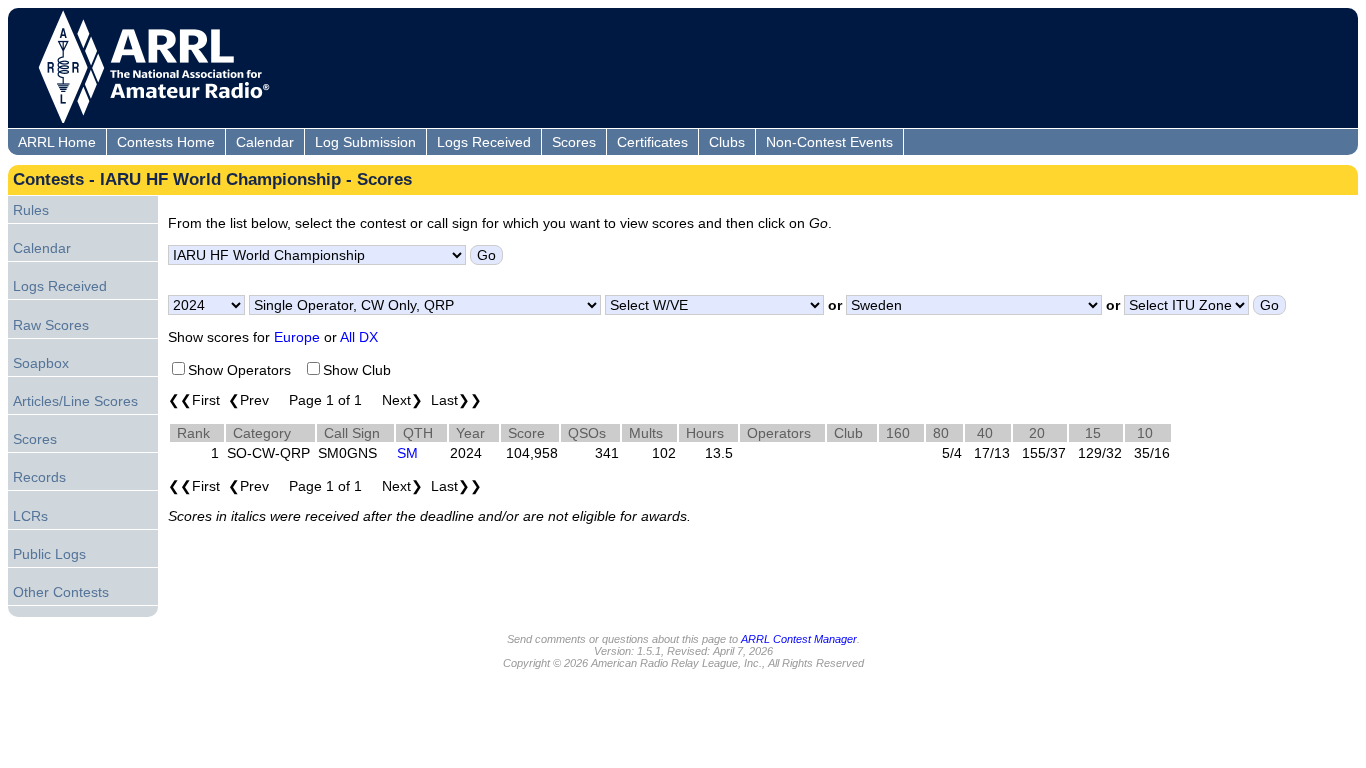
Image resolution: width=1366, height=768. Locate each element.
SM (407, 453)
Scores (574, 142)
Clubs (727, 142)
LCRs (30, 516)
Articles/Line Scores (75, 401)
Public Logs (49, 554)
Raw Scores (51, 325)
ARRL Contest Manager (799, 639)
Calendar (265, 142)
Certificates (652, 142)
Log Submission (365, 142)
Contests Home (166, 142)
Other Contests (61, 592)
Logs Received (484, 142)
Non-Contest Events (829, 142)
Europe (297, 337)
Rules (31, 210)
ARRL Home (57, 142)
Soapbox (41, 363)
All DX (359, 337)
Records (39, 477)
